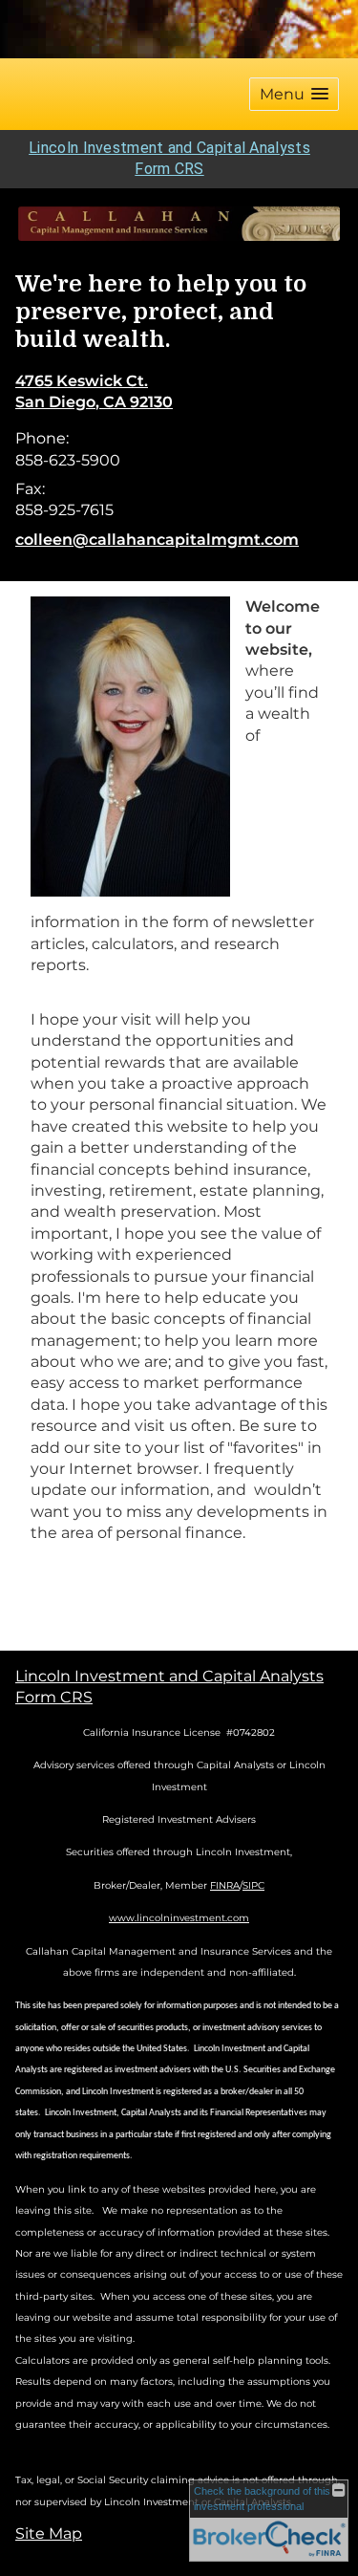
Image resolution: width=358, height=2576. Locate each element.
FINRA (225, 1885)
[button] (294, 94)
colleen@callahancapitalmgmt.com (157, 540)
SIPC (253, 1885)
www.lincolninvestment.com (179, 1918)
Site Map (49, 2533)
